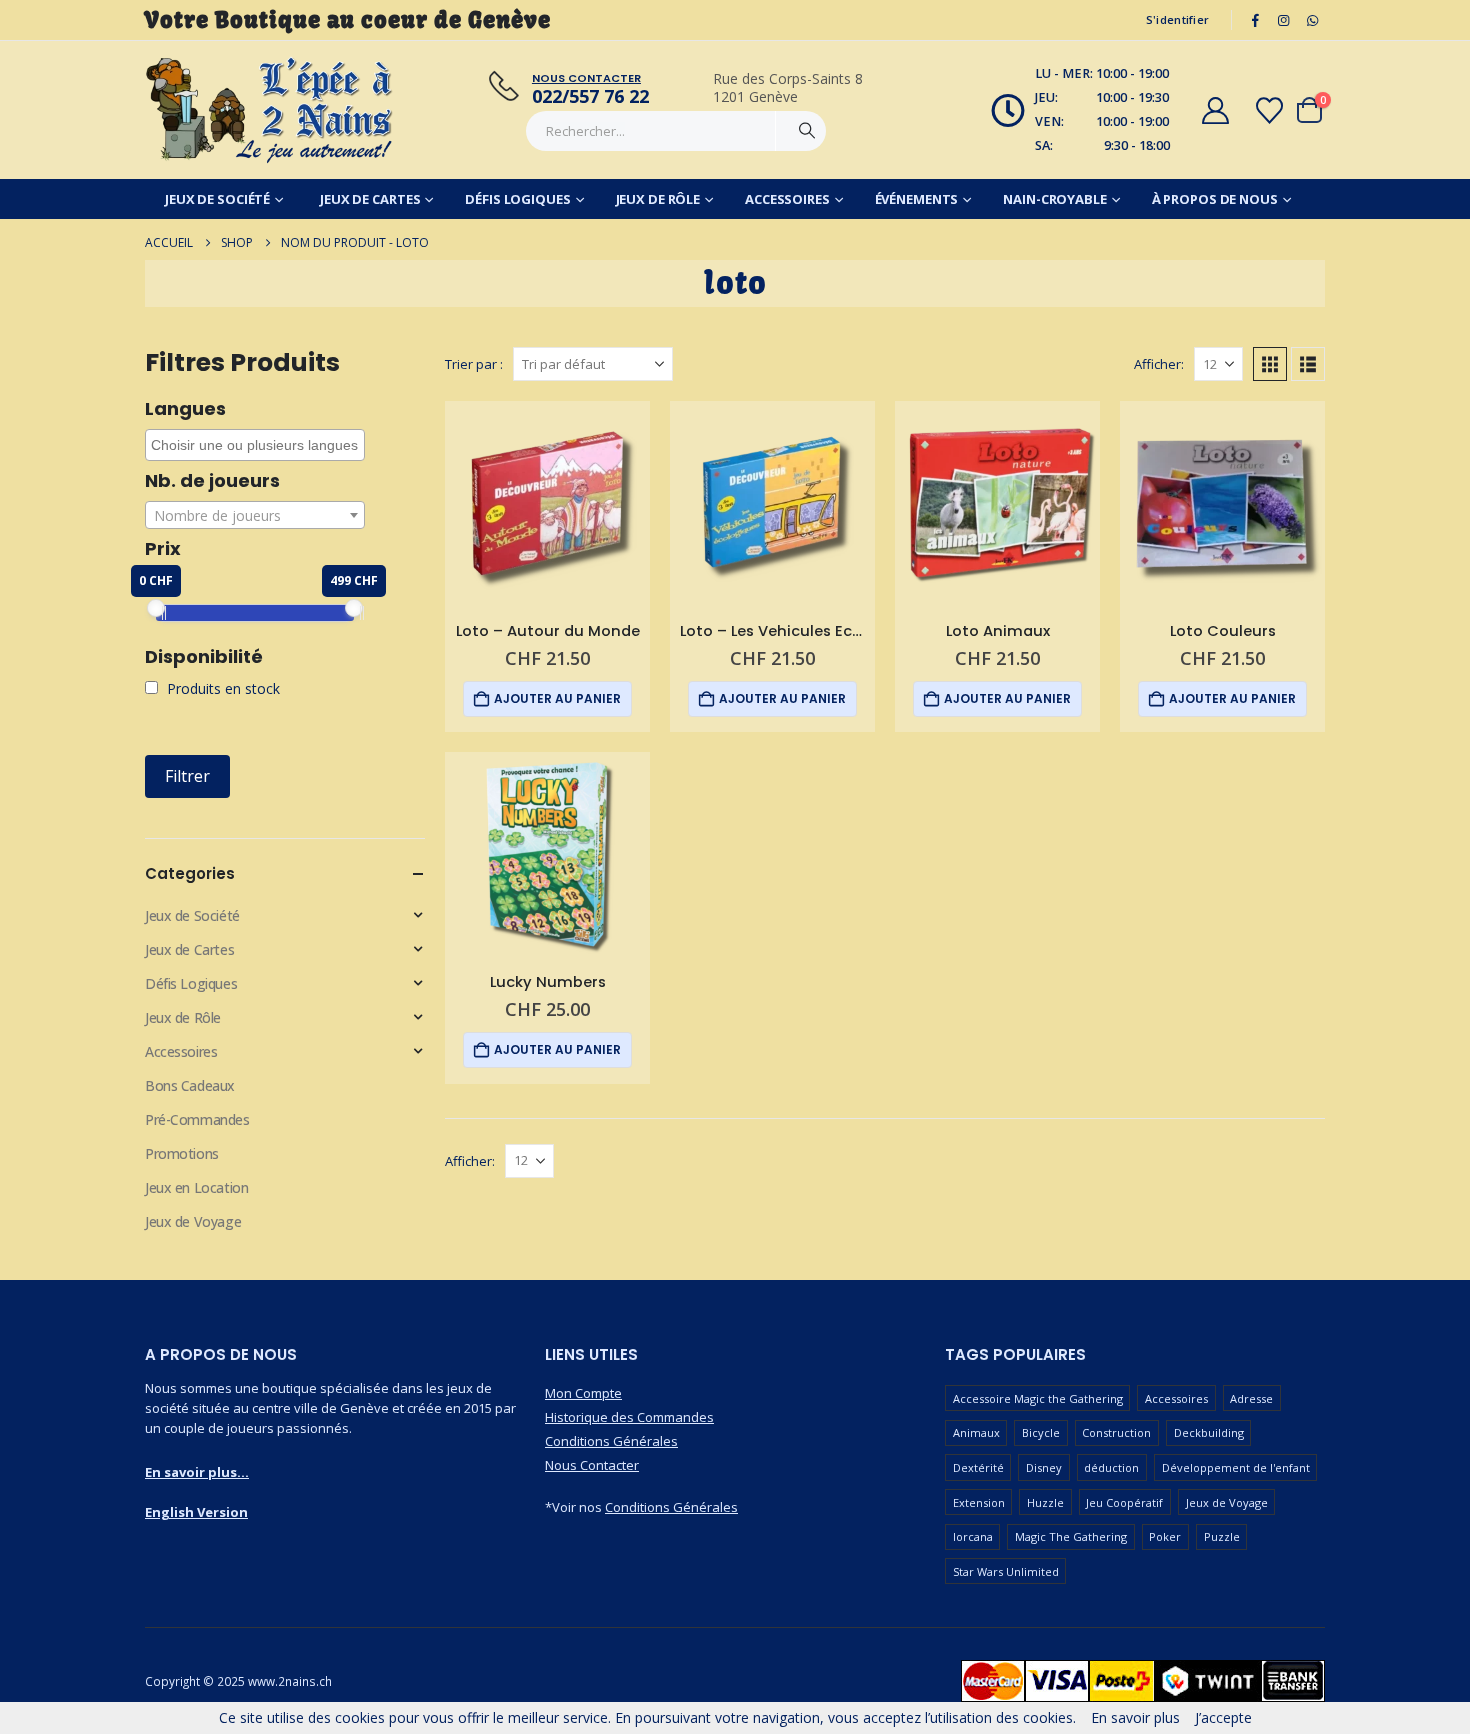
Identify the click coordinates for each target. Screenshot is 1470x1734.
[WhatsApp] (1312, 20)
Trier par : (474, 364)
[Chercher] (807, 131)
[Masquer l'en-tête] (270, 110)
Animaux (976, 1432)
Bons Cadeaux (190, 1085)
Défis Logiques (517, 199)
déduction (1111, 1467)
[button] (1270, 364)
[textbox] (255, 516)
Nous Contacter (592, 1465)
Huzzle (1045, 1502)
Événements (917, 199)
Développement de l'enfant (1236, 1467)
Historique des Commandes (629, 1417)
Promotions (182, 1153)
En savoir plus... (197, 1472)
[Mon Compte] (1215, 110)
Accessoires (787, 199)
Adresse (1251, 1398)
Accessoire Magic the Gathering (1038, 1398)
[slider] (156, 608)
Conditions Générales (611, 1441)
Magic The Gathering (1071, 1536)
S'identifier (1177, 19)
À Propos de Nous (1215, 199)
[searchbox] (257, 445)
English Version (196, 1512)
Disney (1044, 1467)
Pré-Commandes (197, 1119)
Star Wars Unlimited (1006, 1571)
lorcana (973, 1536)
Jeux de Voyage (193, 1221)
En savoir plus (1135, 1717)
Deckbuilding (1209, 1432)
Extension (979, 1502)
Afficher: (1159, 364)
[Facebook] (1255, 20)
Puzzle (1222, 1536)
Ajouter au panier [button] (557, 698)
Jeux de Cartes (370, 199)
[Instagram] (1284, 20)
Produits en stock (221, 688)
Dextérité (978, 1467)
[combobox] (255, 445)
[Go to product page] (547, 503)
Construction (1116, 1432)
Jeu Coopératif (1124, 1502)
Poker (1165, 1536)
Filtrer (187, 776)
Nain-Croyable (1054, 199)
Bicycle (1041, 1432)
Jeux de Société (217, 199)
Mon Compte (583, 1393)
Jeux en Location (196, 1187)
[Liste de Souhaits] (1270, 110)
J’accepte (1223, 1717)
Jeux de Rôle (658, 199)
